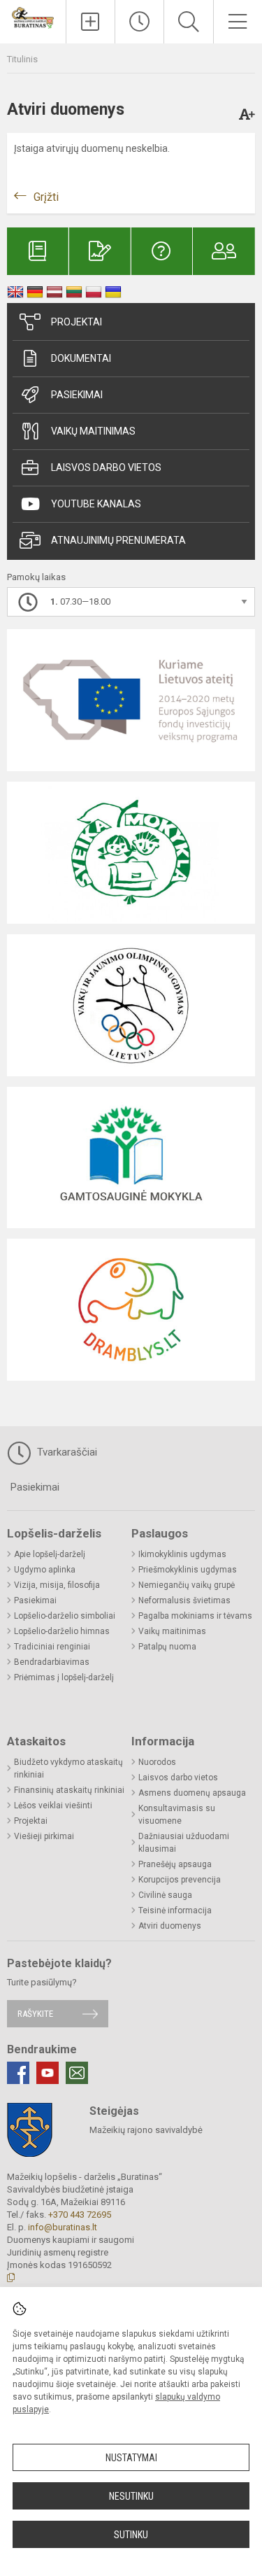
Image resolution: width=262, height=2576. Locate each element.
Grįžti (46, 197)
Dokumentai (81, 358)
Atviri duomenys (170, 1926)
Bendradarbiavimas (52, 1662)
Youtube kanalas (96, 504)
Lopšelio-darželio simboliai (65, 1616)
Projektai (77, 322)
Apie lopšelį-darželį (50, 1554)
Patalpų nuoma (167, 1647)
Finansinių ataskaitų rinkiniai (69, 1790)
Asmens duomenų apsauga (192, 1793)
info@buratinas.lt (63, 2227)
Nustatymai (131, 2458)
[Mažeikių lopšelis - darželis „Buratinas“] (33, 17)
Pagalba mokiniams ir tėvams (195, 1616)
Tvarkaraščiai (66, 1452)
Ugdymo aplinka (45, 1570)
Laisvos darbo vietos (106, 467)
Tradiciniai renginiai (52, 1647)
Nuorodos (157, 1762)
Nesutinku (131, 2496)
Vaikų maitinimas (93, 431)
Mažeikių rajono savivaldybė (146, 2130)
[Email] (77, 2073)
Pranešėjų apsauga (175, 1864)
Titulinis (22, 59)
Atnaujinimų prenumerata (118, 540)
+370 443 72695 (80, 2215)
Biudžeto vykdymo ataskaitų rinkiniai (68, 1768)
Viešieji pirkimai (44, 1836)
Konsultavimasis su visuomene (177, 1815)
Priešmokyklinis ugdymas (188, 1570)
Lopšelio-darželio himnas (62, 1631)
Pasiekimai (77, 395)
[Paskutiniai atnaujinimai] (139, 22)
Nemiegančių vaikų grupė (187, 1585)
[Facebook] (18, 2073)
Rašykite (35, 2014)
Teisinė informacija (175, 1910)
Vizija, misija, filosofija (57, 1585)
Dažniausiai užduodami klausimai (184, 1843)
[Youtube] (48, 2073)
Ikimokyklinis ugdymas (182, 1554)
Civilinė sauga (165, 1895)
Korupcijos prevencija (180, 1880)
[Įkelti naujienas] (90, 22)
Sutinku (131, 2535)
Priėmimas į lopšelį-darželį (64, 1677)
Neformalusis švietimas (184, 1600)
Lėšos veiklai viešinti (53, 1806)
